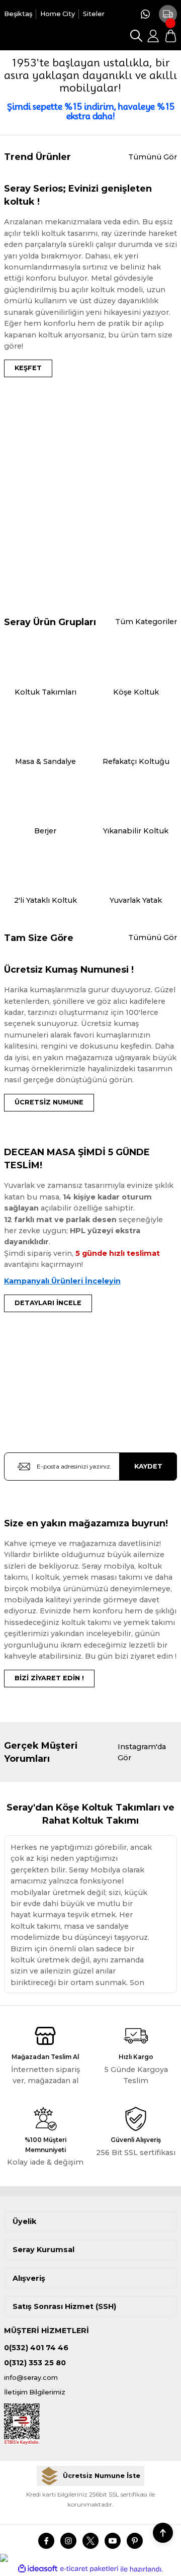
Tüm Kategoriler (146, 622)
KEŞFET (28, 368)
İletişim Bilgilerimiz (35, 2392)
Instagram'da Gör (142, 1752)
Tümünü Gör (153, 157)
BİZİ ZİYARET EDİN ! (49, 1678)
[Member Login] (153, 36)
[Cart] (170, 36)
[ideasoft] (38, 2569)
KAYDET (148, 1466)
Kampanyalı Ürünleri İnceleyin (62, 1281)
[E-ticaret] (89, 2569)
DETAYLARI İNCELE (48, 1303)
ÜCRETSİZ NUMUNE (49, 1102)
